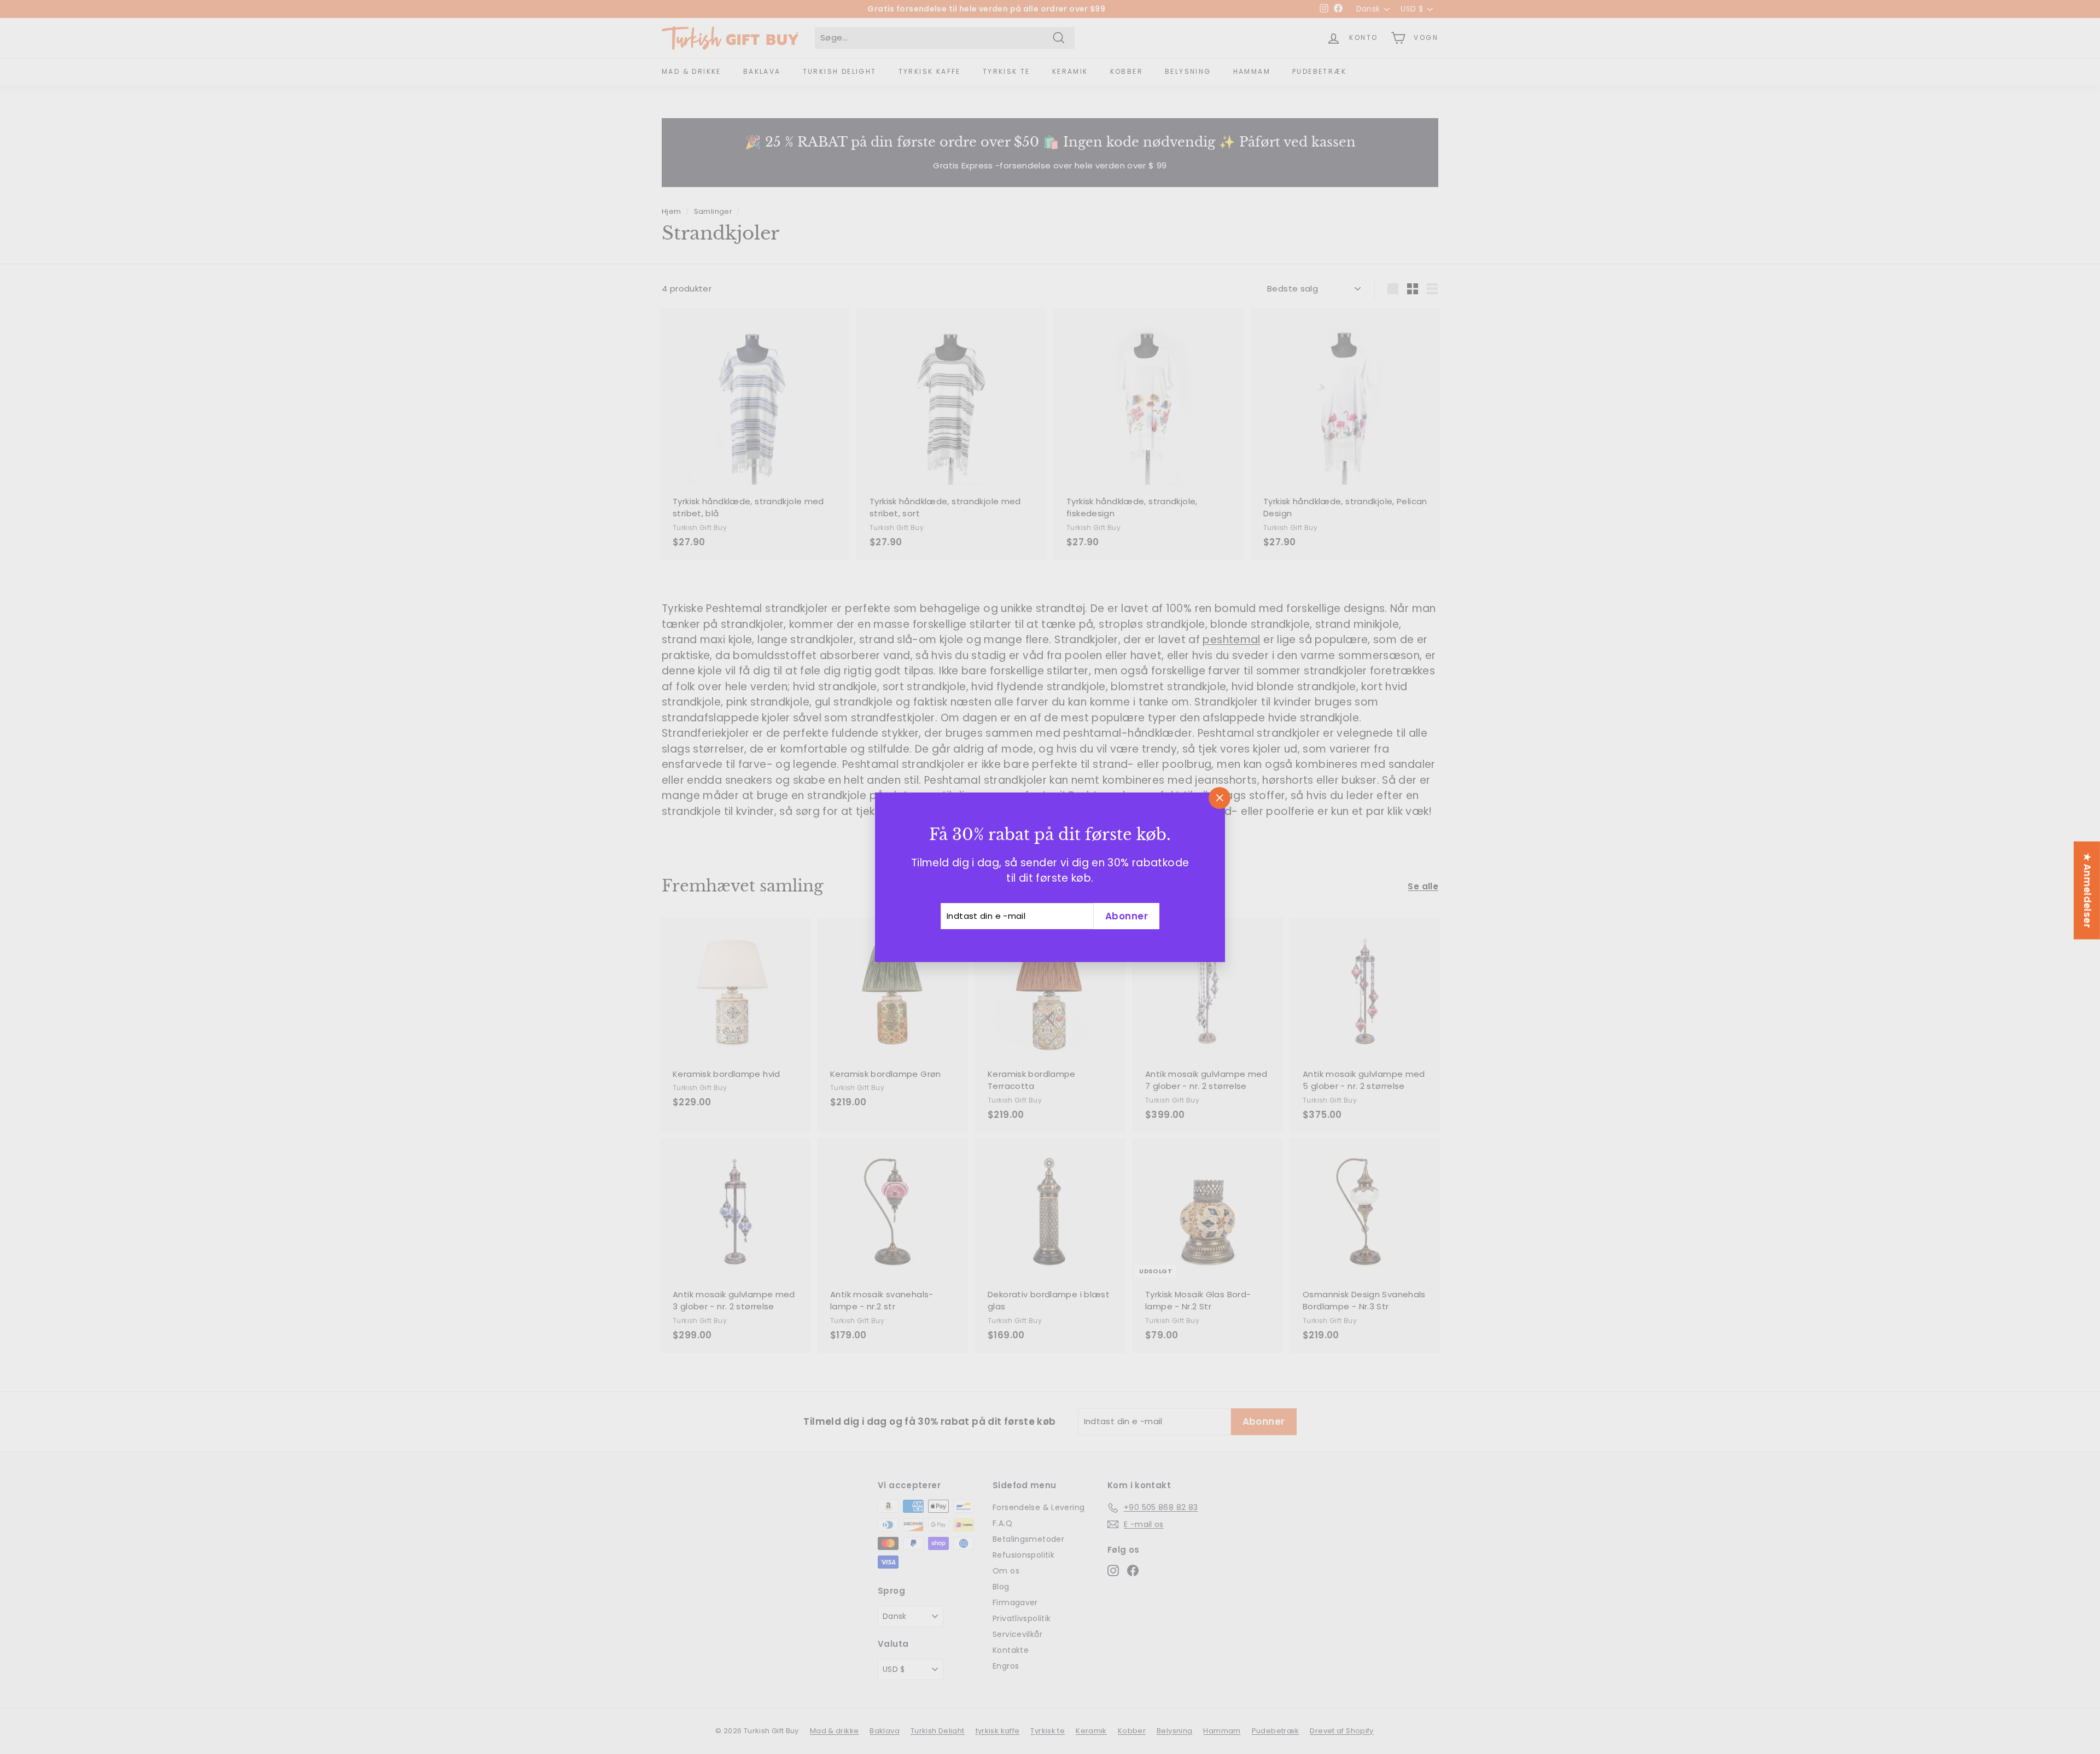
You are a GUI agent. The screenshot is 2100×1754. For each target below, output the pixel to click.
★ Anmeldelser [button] (2087, 890)
